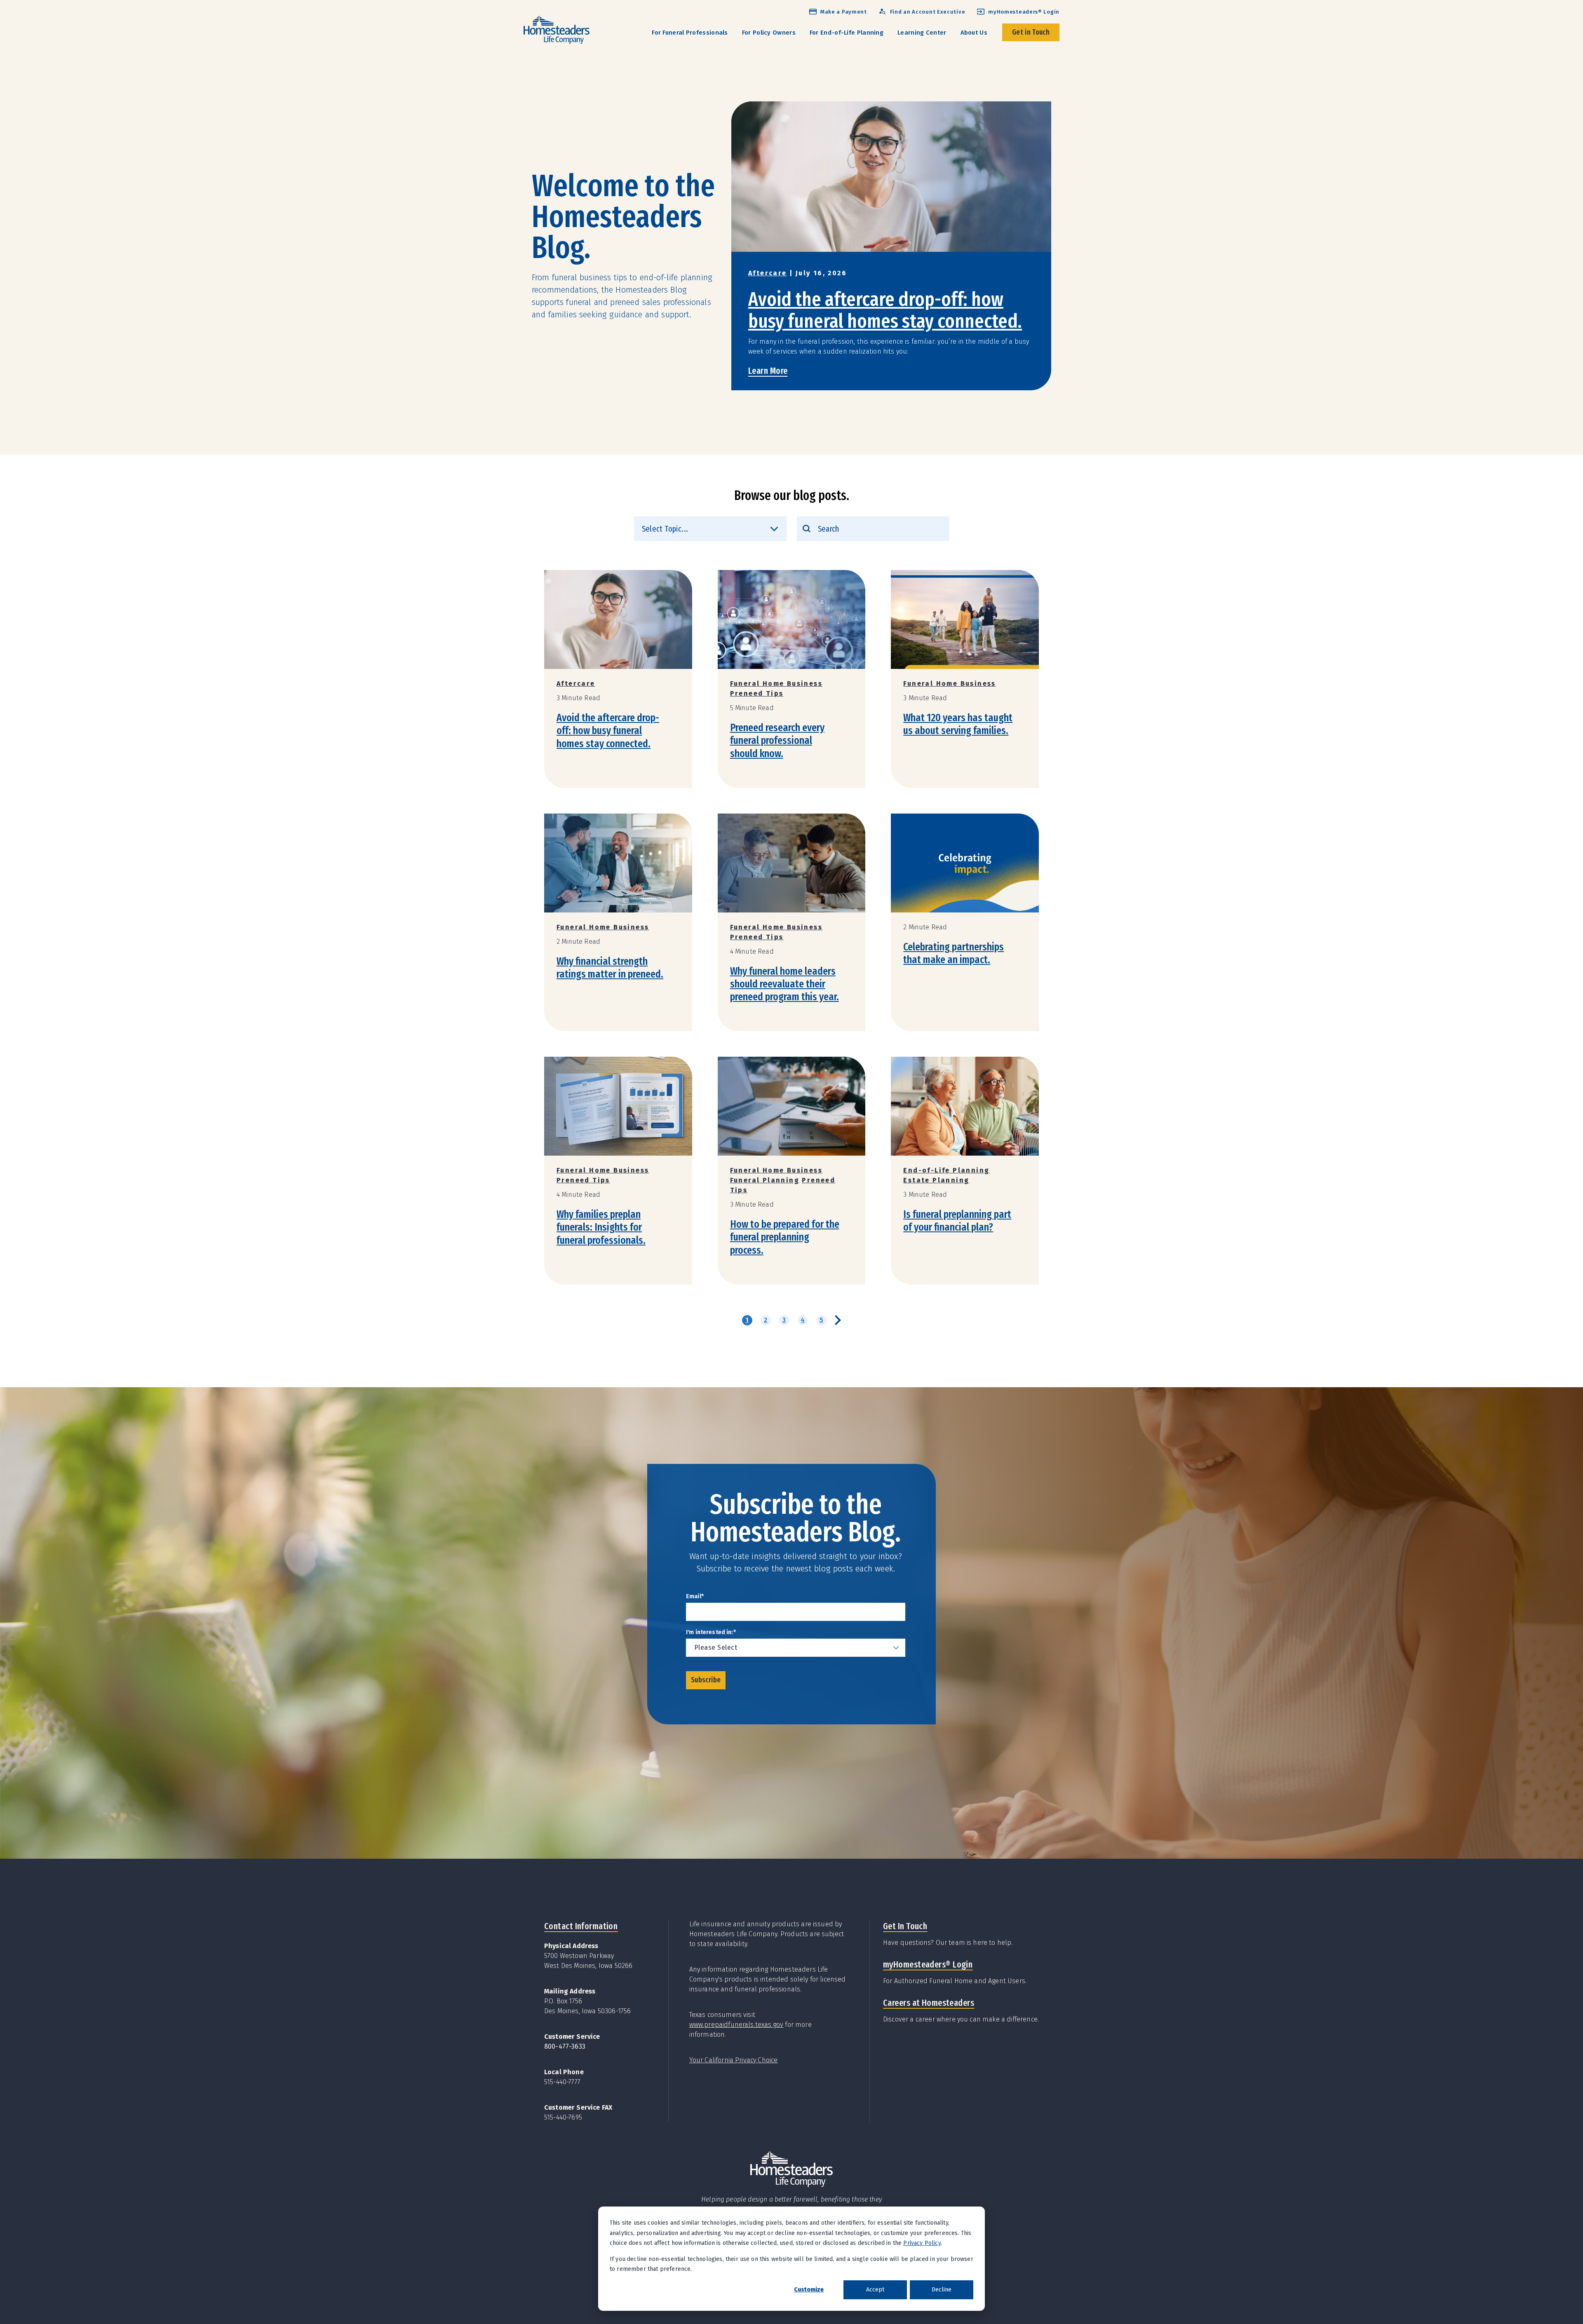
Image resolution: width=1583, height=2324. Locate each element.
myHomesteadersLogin (928, 1964)
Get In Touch (905, 1926)
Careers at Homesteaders (929, 2003)
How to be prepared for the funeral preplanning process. (785, 1237)
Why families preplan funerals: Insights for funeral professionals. (601, 1227)
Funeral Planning (765, 1180)
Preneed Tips (757, 693)
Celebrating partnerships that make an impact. (954, 953)
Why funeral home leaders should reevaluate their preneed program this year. (784, 984)
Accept (875, 2290)
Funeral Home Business (776, 684)
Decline (942, 2290)
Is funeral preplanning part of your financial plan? (957, 1221)
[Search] (807, 529)
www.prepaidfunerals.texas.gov (736, 2025)
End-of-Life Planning (946, 1170)
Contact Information (581, 1926)
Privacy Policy (922, 2243)
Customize (809, 2290)
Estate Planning (936, 1180)
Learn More (768, 371)
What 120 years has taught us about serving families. (958, 724)
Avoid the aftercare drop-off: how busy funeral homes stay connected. (885, 310)
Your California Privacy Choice (734, 2060)
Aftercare (768, 273)
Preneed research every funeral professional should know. (777, 740)
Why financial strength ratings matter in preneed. (610, 968)
